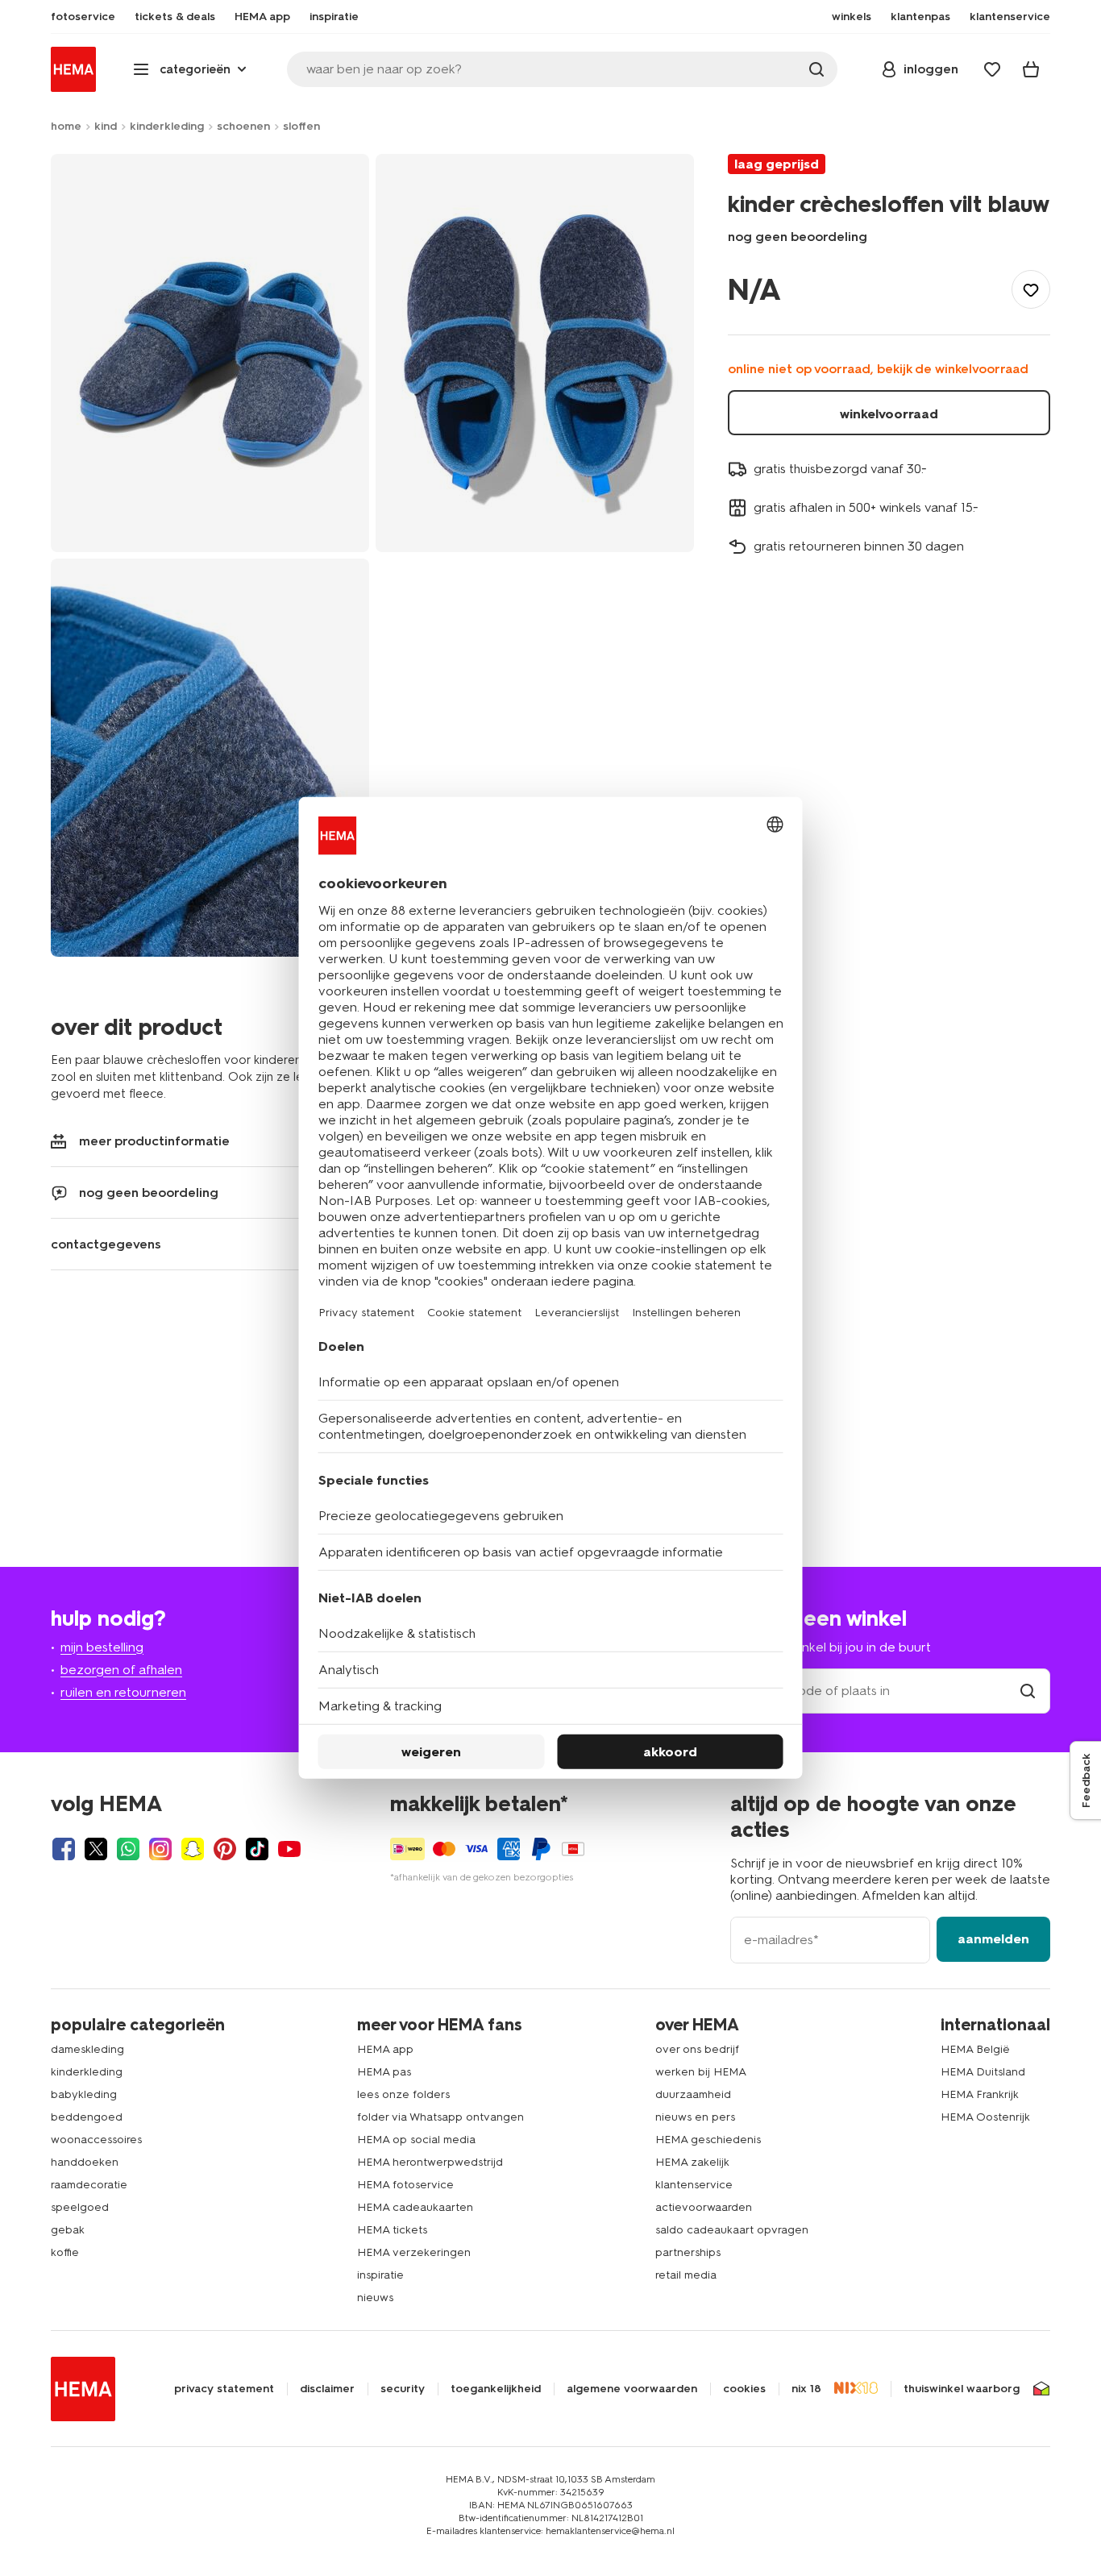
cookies (744, 2389)
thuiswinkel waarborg (962, 2389)
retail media (686, 2275)
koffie (65, 2252)
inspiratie (380, 2275)
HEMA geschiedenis (708, 2140)
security (403, 2389)
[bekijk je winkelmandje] (1031, 69)
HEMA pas (384, 2072)
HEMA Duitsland (983, 2072)
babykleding (84, 2094)
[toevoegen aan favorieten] (1031, 289)
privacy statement (224, 2389)
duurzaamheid (693, 2094)
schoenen (243, 126)
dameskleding (87, 2049)
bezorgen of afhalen (121, 1670)
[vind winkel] (1028, 1691)
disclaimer (327, 2389)
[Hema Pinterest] (225, 1849)
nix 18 (806, 2389)
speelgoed (80, 2207)
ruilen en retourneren (123, 1692)
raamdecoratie (89, 2185)
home (66, 126)
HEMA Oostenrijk (985, 2117)
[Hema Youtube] (289, 1849)
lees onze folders (403, 2094)
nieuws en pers (695, 2117)
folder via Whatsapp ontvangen (440, 2117)
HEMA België (975, 2049)
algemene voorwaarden (632, 2389)
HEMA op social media (416, 2140)
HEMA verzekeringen (414, 2252)
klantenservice (694, 2185)
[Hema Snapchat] (193, 1849)
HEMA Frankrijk (980, 2094)
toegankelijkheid (496, 2389)
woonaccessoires (96, 2140)
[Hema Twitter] (96, 1849)
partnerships (688, 2252)
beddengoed (87, 2117)
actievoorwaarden (704, 2207)
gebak (68, 2230)
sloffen (301, 126)
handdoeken (85, 2162)
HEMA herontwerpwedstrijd (430, 2162)
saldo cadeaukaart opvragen (732, 2230)
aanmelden (993, 1939)
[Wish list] (992, 69)
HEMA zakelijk (692, 2162)
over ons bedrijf (697, 2049)
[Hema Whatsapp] (128, 1849)
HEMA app (385, 2049)
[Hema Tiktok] (257, 1849)
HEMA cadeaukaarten (415, 2207)
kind (106, 126)
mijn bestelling (102, 1647)
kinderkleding (167, 126)
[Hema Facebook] (64, 1849)
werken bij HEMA (701, 2072)
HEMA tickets (392, 2230)
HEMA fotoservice (405, 2185)
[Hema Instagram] (160, 1849)
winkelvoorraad (889, 414)
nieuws (375, 2298)
